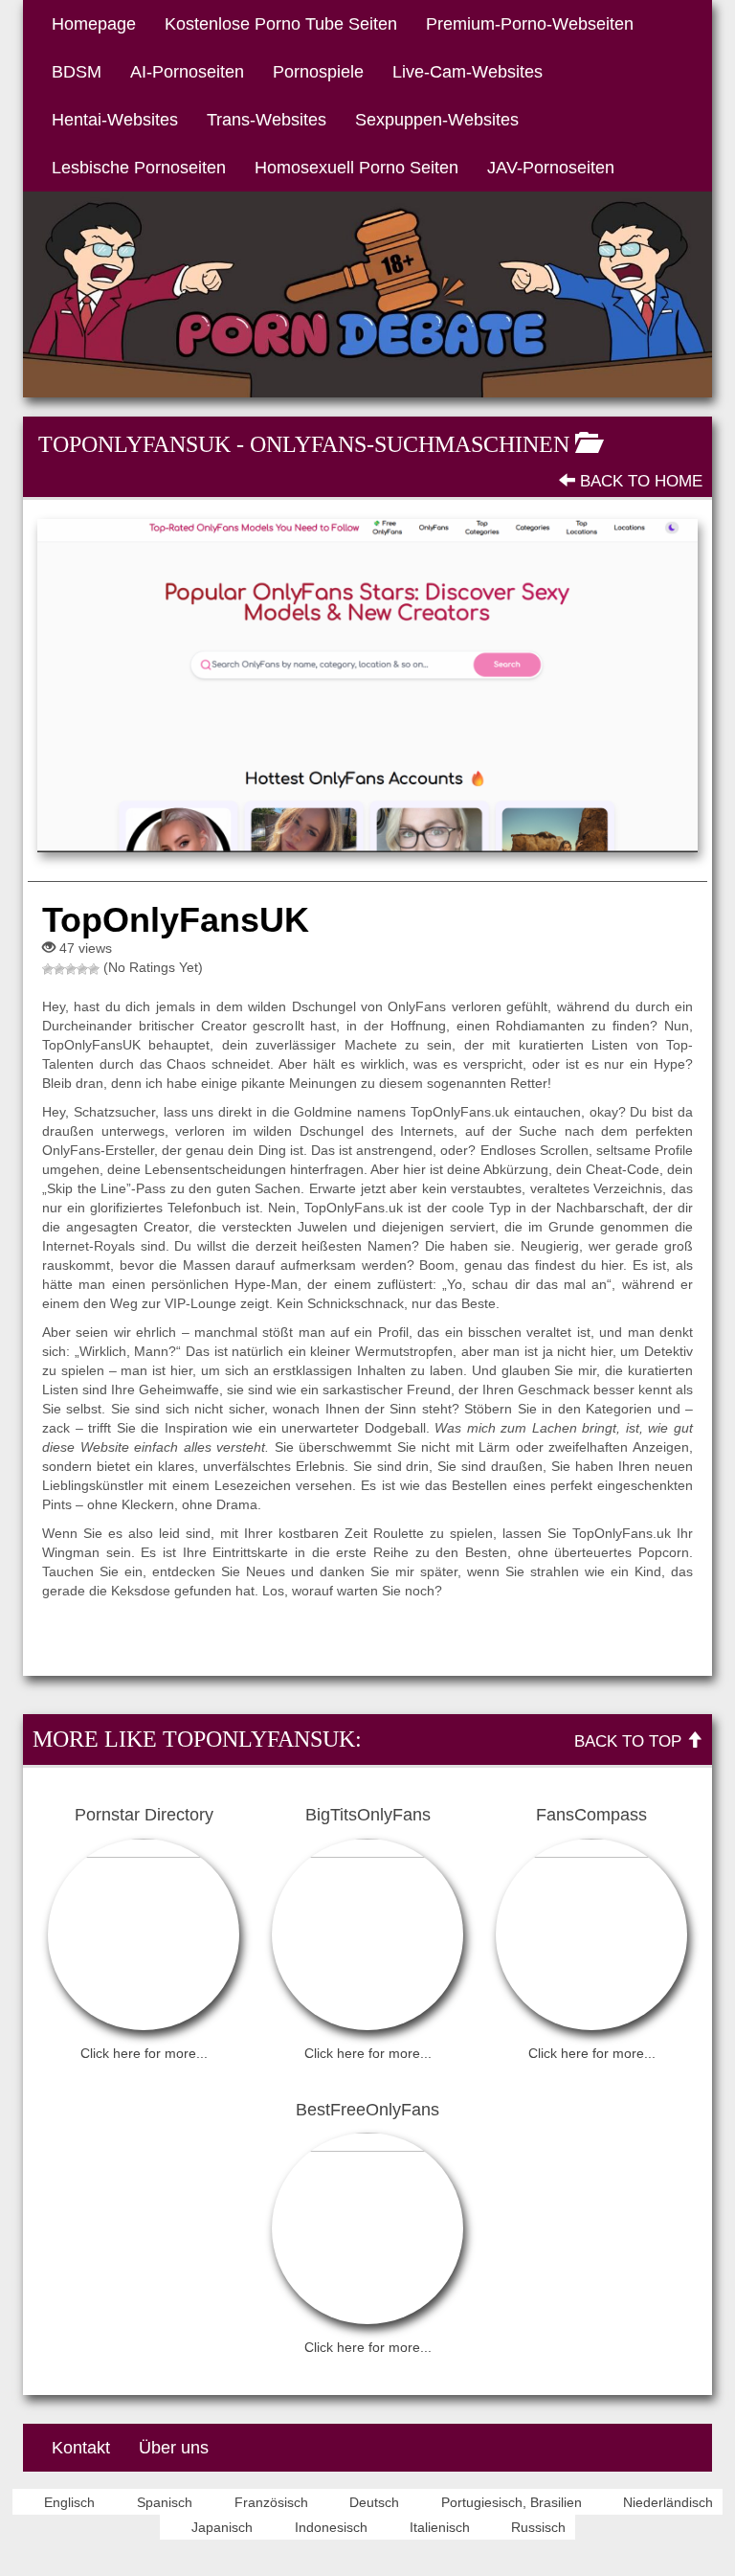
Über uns (174, 2448)
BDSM (77, 72)
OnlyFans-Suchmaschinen (410, 444)
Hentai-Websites (115, 120)
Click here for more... (144, 2053)
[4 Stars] (82, 969)
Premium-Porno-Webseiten (530, 24)
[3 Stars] (71, 969)
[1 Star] (48, 969)
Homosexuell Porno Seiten (356, 168)
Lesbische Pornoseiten (139, 168)
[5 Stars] (94, 969)
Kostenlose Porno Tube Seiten (281, 24)
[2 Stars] (59, 969)
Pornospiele (318, 72)
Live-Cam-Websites (468, 72)
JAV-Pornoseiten (551, 168)
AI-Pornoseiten (187, 72)
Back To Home (639, 481)
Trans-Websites (267, 120)
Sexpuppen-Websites (437, 120)
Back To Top (630, 1741)
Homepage (94, 24)
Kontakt (81, 2448)
